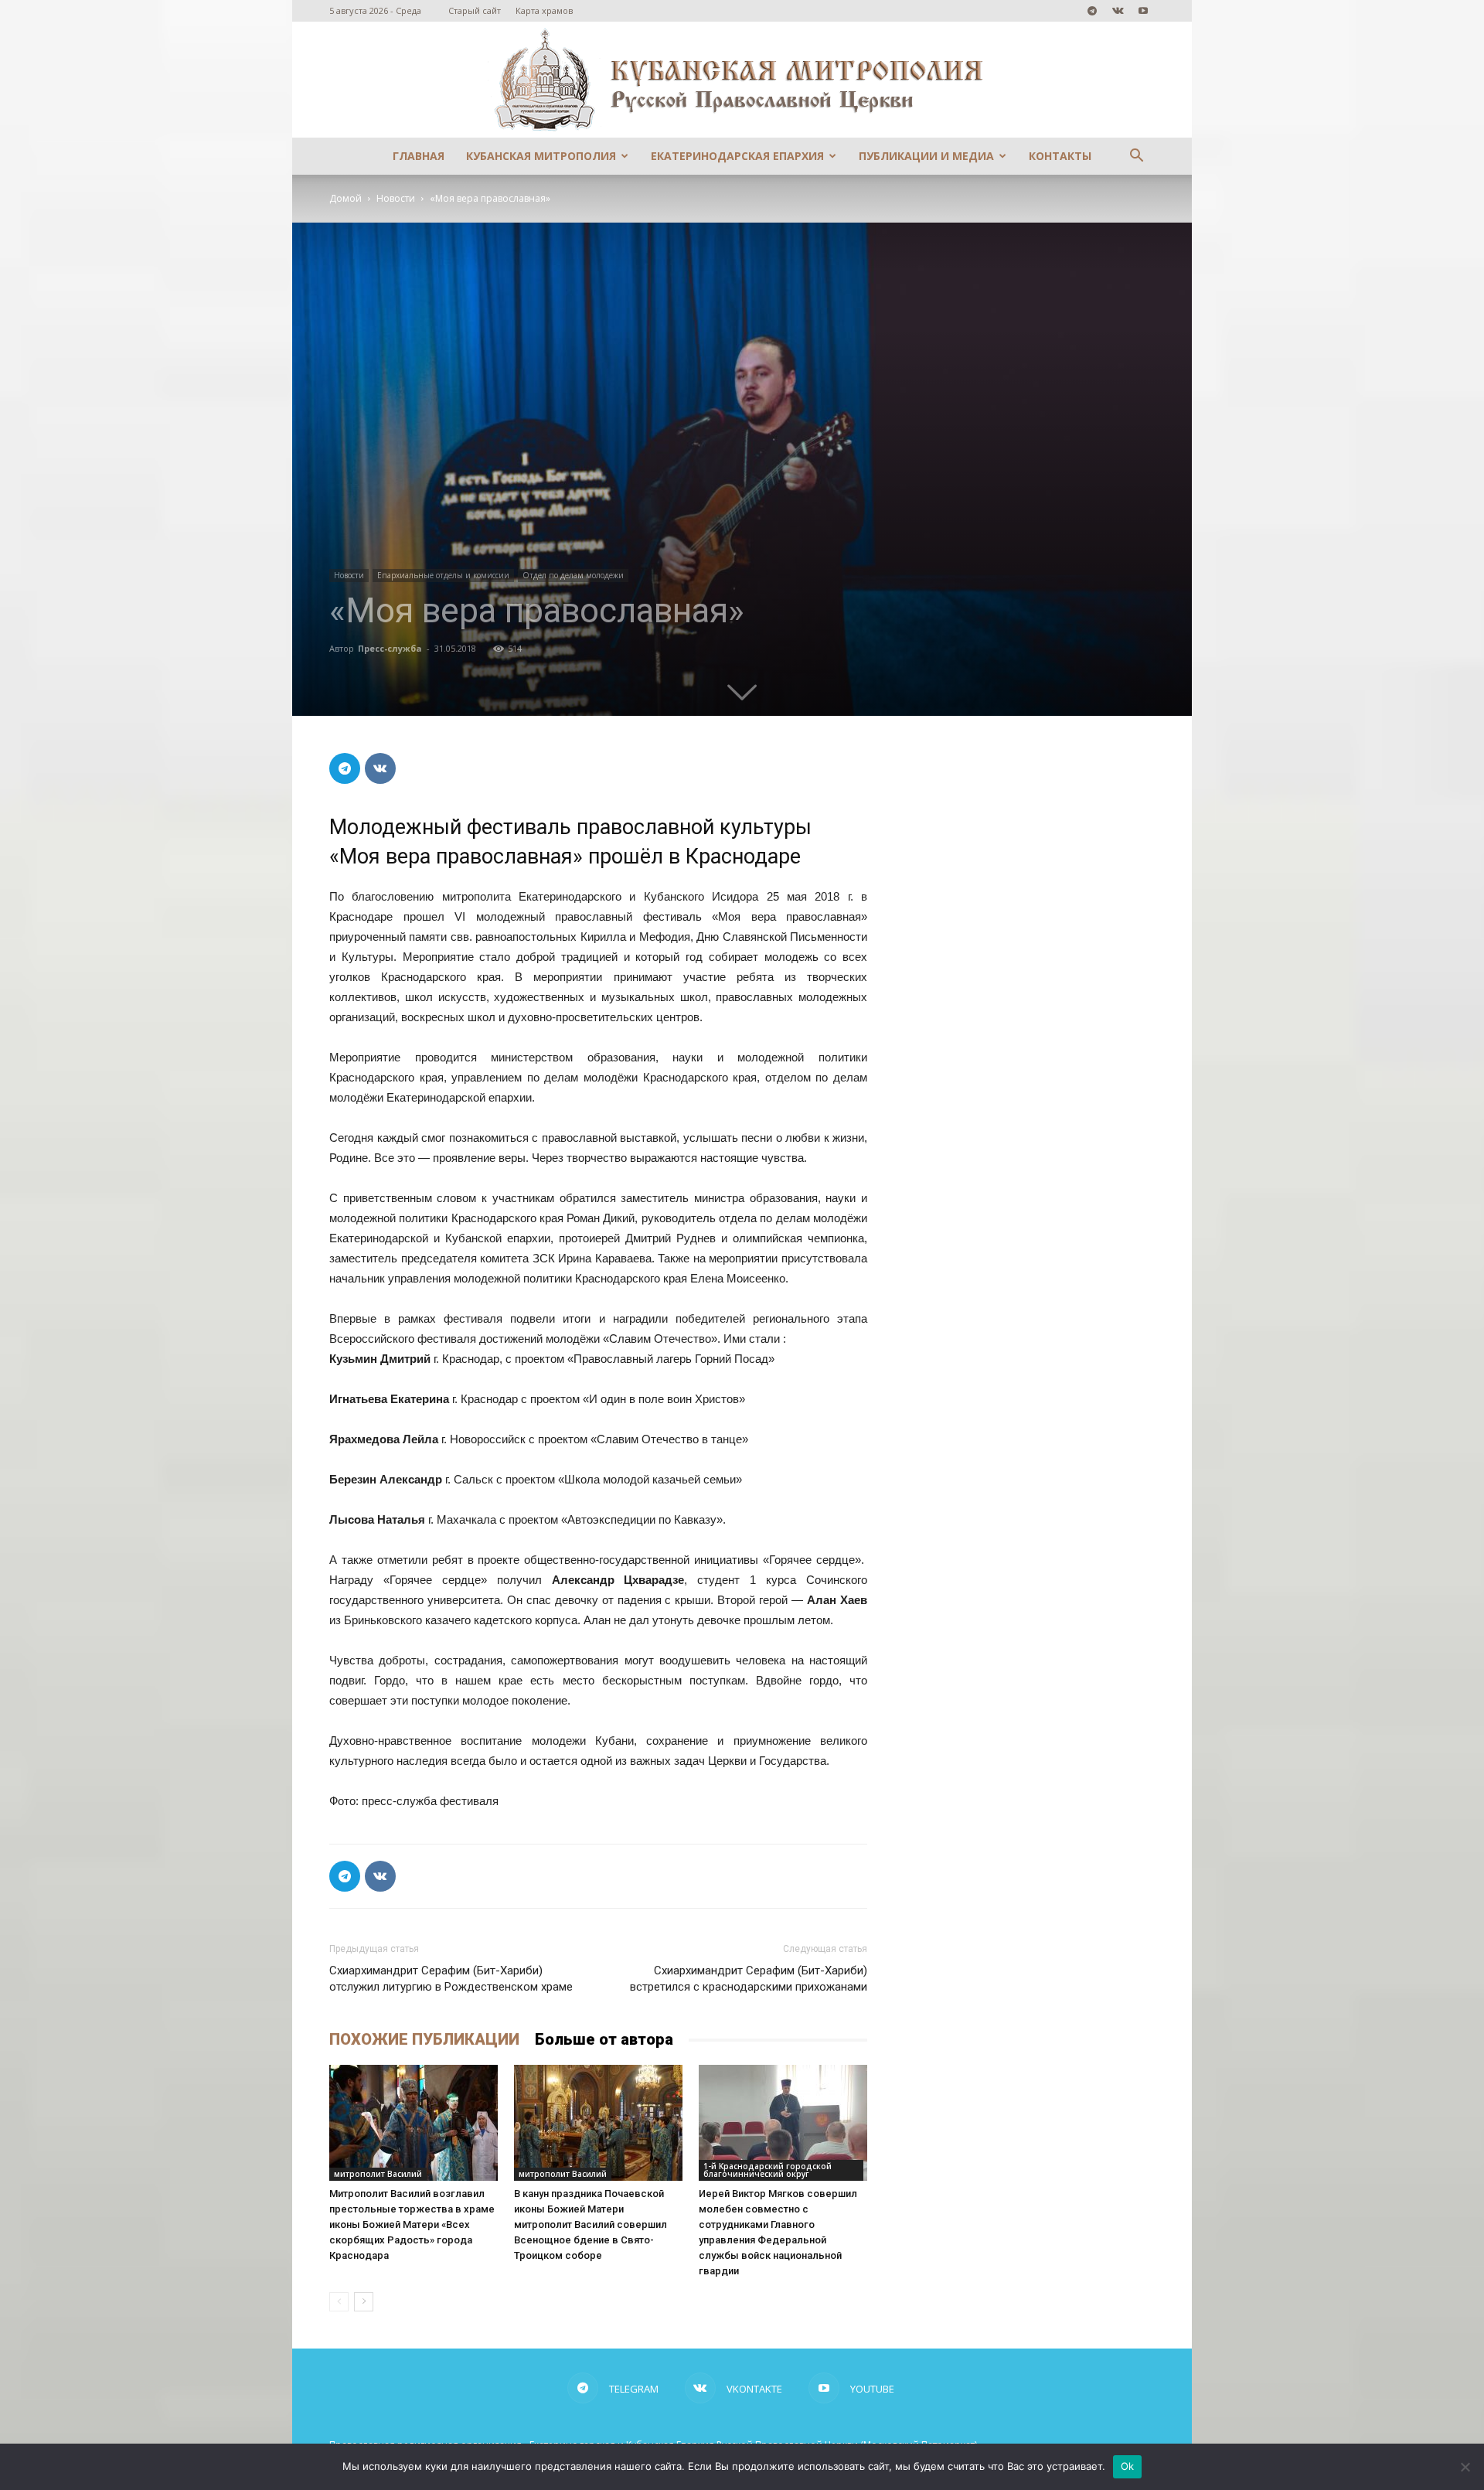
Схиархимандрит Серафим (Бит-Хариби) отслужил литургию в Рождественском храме (451, 1979)
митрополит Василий (378, 2174)
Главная (419, 156)
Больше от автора (604, 2039)
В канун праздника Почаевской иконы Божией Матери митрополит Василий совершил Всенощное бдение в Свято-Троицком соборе (591, 2224)
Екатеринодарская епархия (737, 156)
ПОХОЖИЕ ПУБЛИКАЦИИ (424, 2039)
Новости (396, 198)
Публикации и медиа (926, 156)
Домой (345, 198)
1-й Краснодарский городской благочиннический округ (768, 2170)
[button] (1136, 157)
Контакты (1060, 156)
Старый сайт (475, 10)
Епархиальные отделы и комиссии (443, 575)
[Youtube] (1143, 11)
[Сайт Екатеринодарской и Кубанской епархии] (742, 80)
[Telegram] (1092, 11)
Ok (1128, 2466)
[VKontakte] (1118, 11)
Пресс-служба (390, 648)
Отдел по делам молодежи (573, 575)
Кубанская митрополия (541, 156)
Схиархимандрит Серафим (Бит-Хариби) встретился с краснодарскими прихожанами (749, 1979)
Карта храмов (544, 10)
